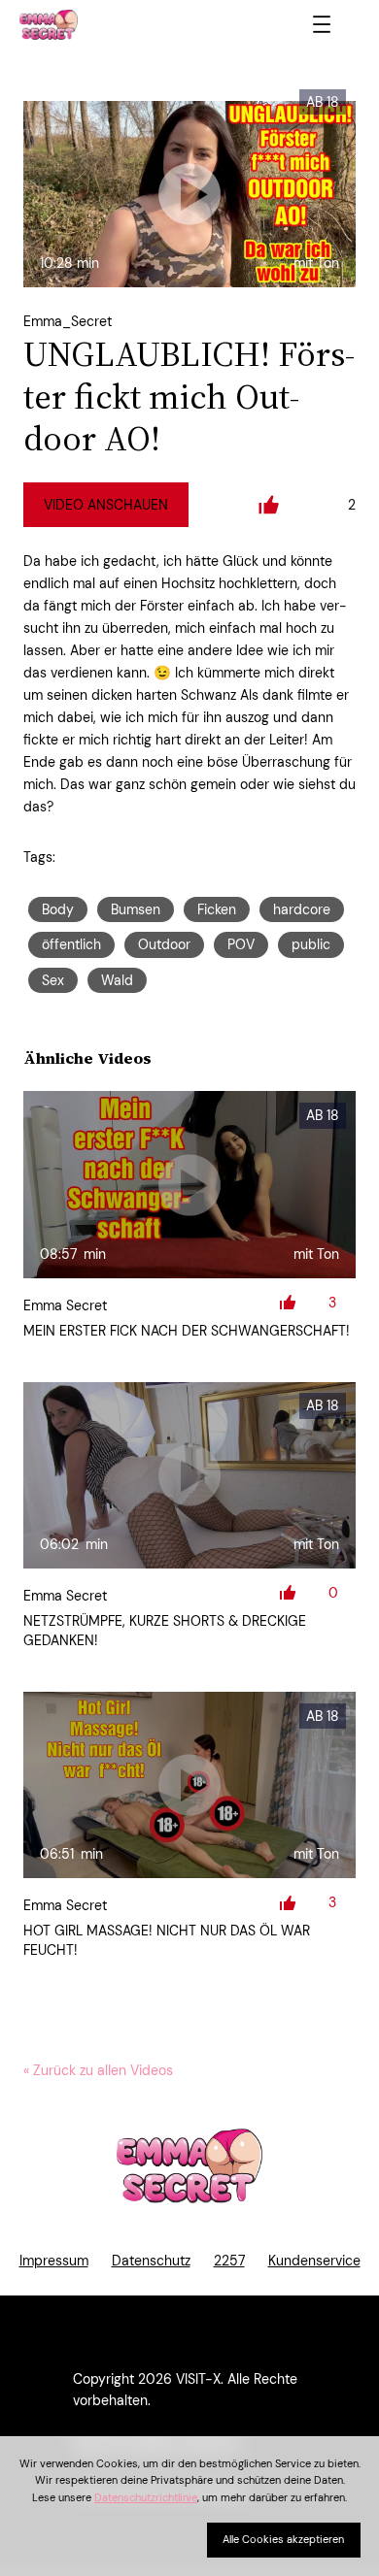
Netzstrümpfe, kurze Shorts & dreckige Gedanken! (165, 1631)
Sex (53, 980)
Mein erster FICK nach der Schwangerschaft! (187, 1331)
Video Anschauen (106, 505)
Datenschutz (151, 2261)
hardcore (302, 909)
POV (241, 944)
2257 (229, 2261)
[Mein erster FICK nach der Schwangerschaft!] (189, 1184)
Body (58, 909)
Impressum (54, 2261)
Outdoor (164, 944)
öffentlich (71, 944)
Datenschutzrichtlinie (146, 2497)
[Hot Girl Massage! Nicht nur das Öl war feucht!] (189, 1785)
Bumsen (136, 909)
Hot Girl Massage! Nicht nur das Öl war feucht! (167, 1940)
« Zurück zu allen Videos (98, 2070)
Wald (117, 980)
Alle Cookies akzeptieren (283, 2539)
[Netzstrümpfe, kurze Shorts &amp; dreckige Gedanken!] (189, 1475)
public (311, 944)
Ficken (217, 909)
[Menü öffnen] (322, 24)
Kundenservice (314, 2261)
